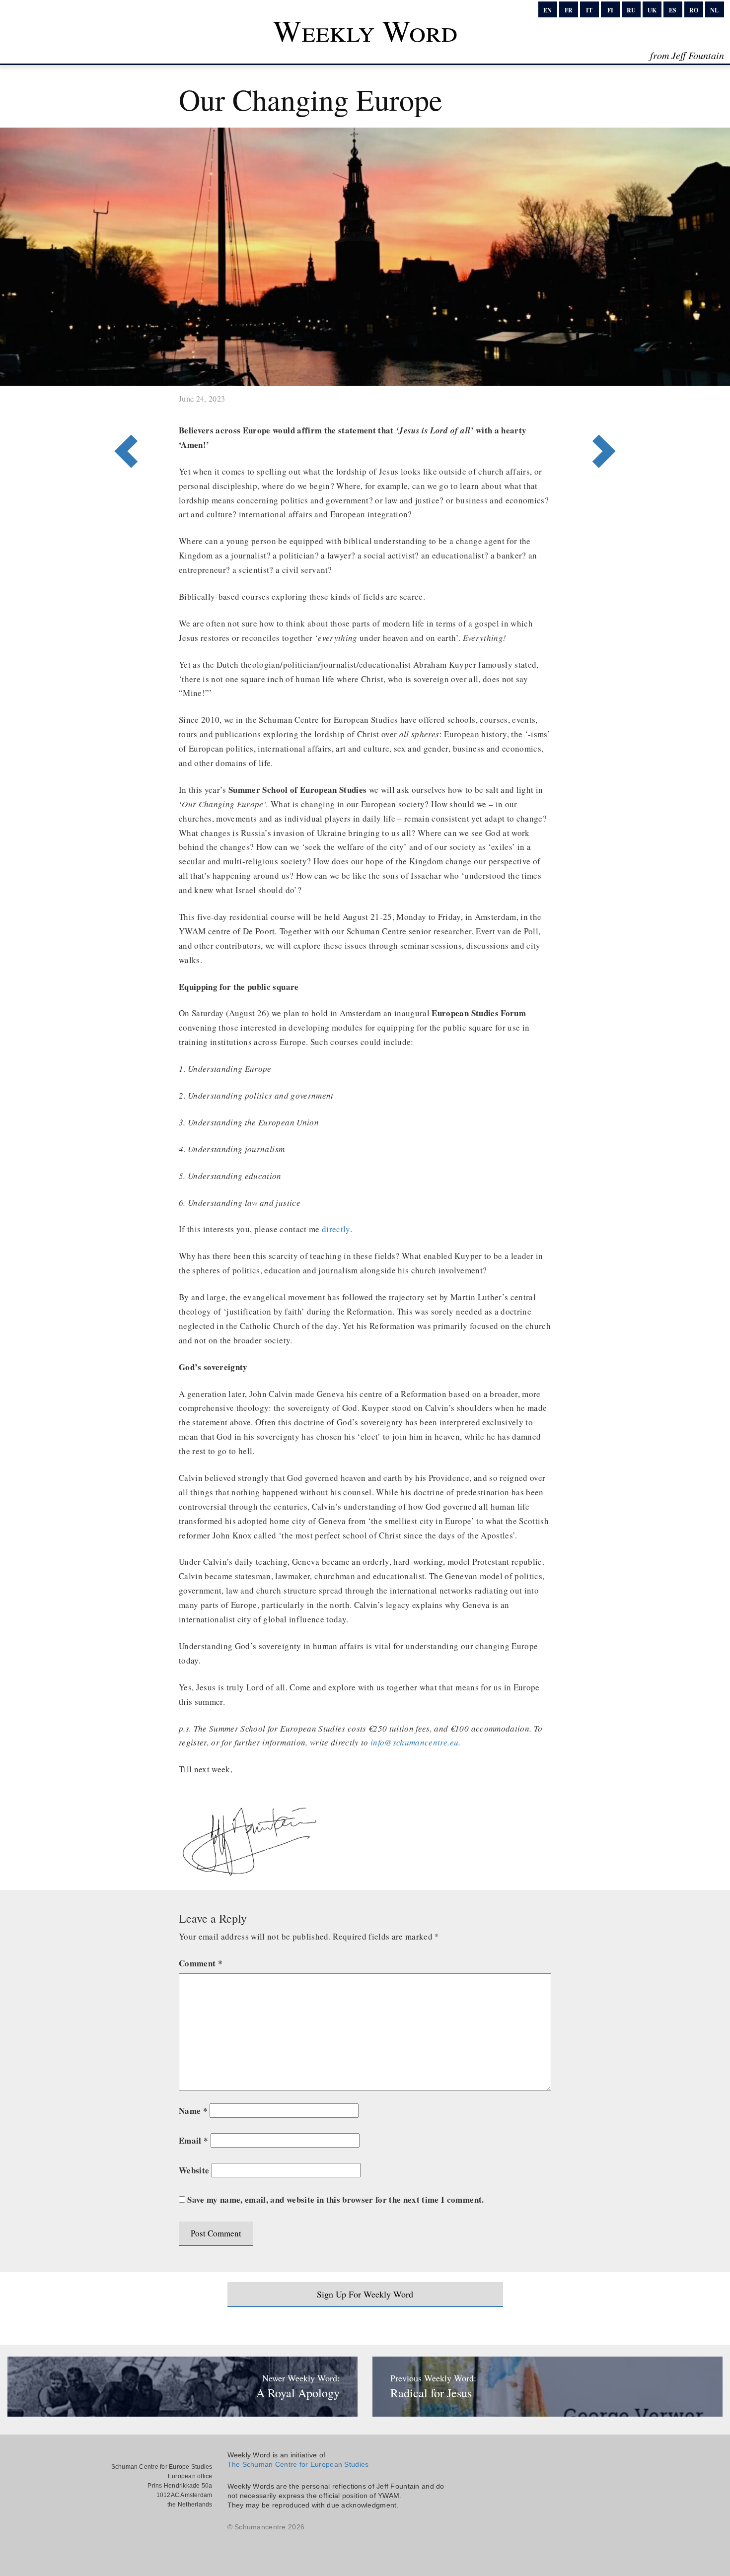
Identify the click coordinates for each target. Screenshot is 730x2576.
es (673, 10)
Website (194, 2170)
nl (714, 10)
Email (193, 2140)
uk (652, 10)
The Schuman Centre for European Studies (298, 2464)
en (547, 10)
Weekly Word (365, 30)
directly (335, 1229)
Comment (201, 1963)
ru (631, 10)
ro (694, 10)
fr (569, 10)
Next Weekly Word (123, 411)
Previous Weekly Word (607, 411)
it (589, 10)
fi (610, 10)
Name (193, 2111)
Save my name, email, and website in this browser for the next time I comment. (335, 2199)
